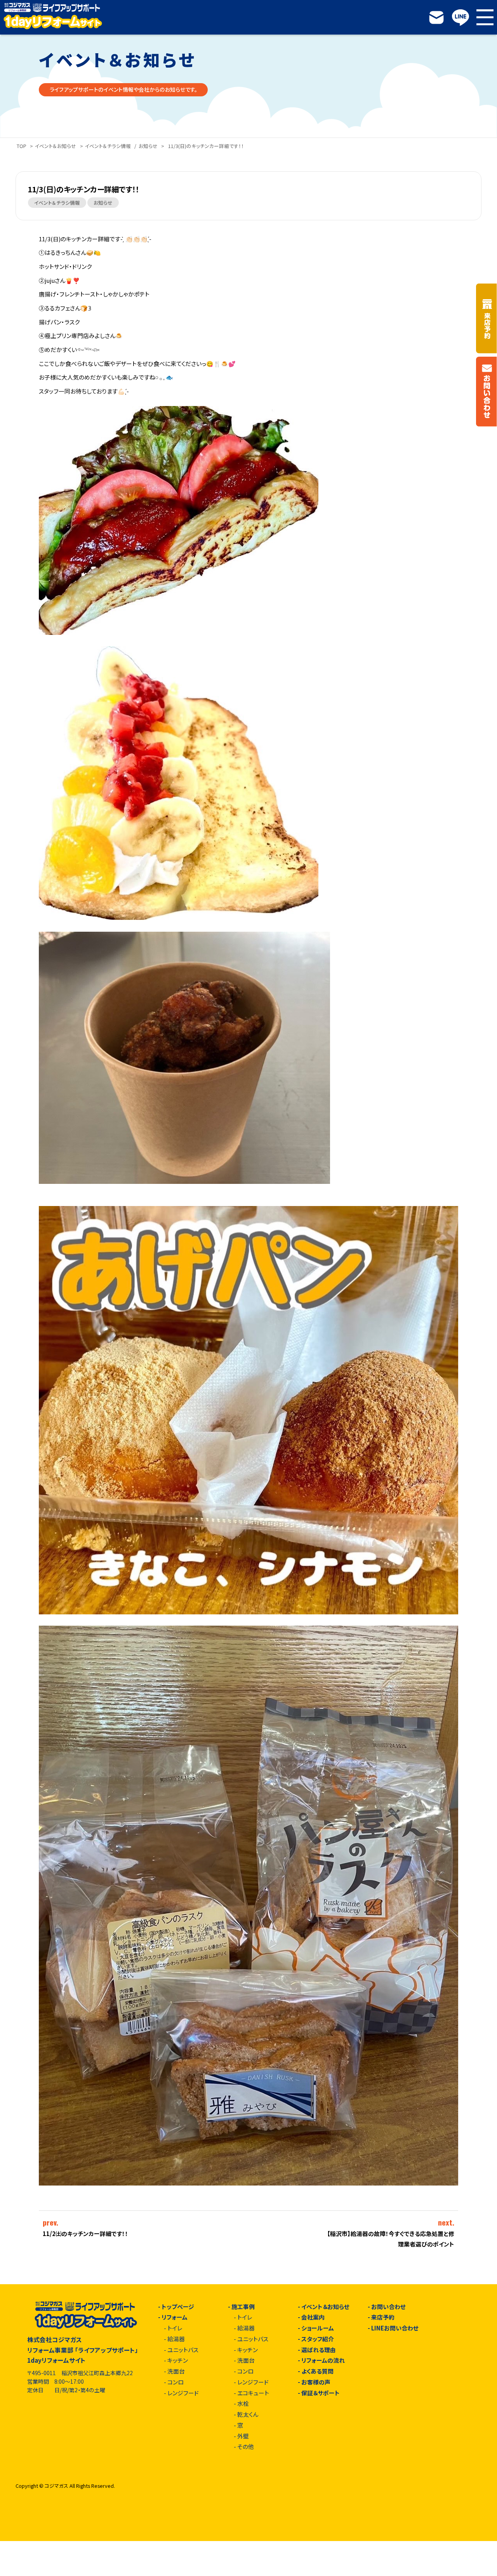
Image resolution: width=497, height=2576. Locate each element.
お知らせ (148, 146)
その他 (246, 2447)
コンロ (176, 2382)
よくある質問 (317, 2371)
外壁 (243, 2436)
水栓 (243, 2404)
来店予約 (383, 2317)
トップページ (178, 2307)
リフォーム (175, 2317)
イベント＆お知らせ (56, 146)
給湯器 (176, 2339)
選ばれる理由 (319, 2350)
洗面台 (176, 2371)
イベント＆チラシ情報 (108, 146)
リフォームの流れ (323, 2361)
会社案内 (313, 2317)
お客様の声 (316, 2382)
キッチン (178, 2361)
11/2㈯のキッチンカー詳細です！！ (85, 2234)
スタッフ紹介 (318, 2339)
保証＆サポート (321, 2393)
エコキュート (253, 2393)
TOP (22, 146)
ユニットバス (183, 2350)
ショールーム (318, 2328)
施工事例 (243, 2307)
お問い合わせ (388, 2307)
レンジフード (183, 2393)
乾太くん (248, 2415)
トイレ (175, 2328)
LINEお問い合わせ (395, 2328)
